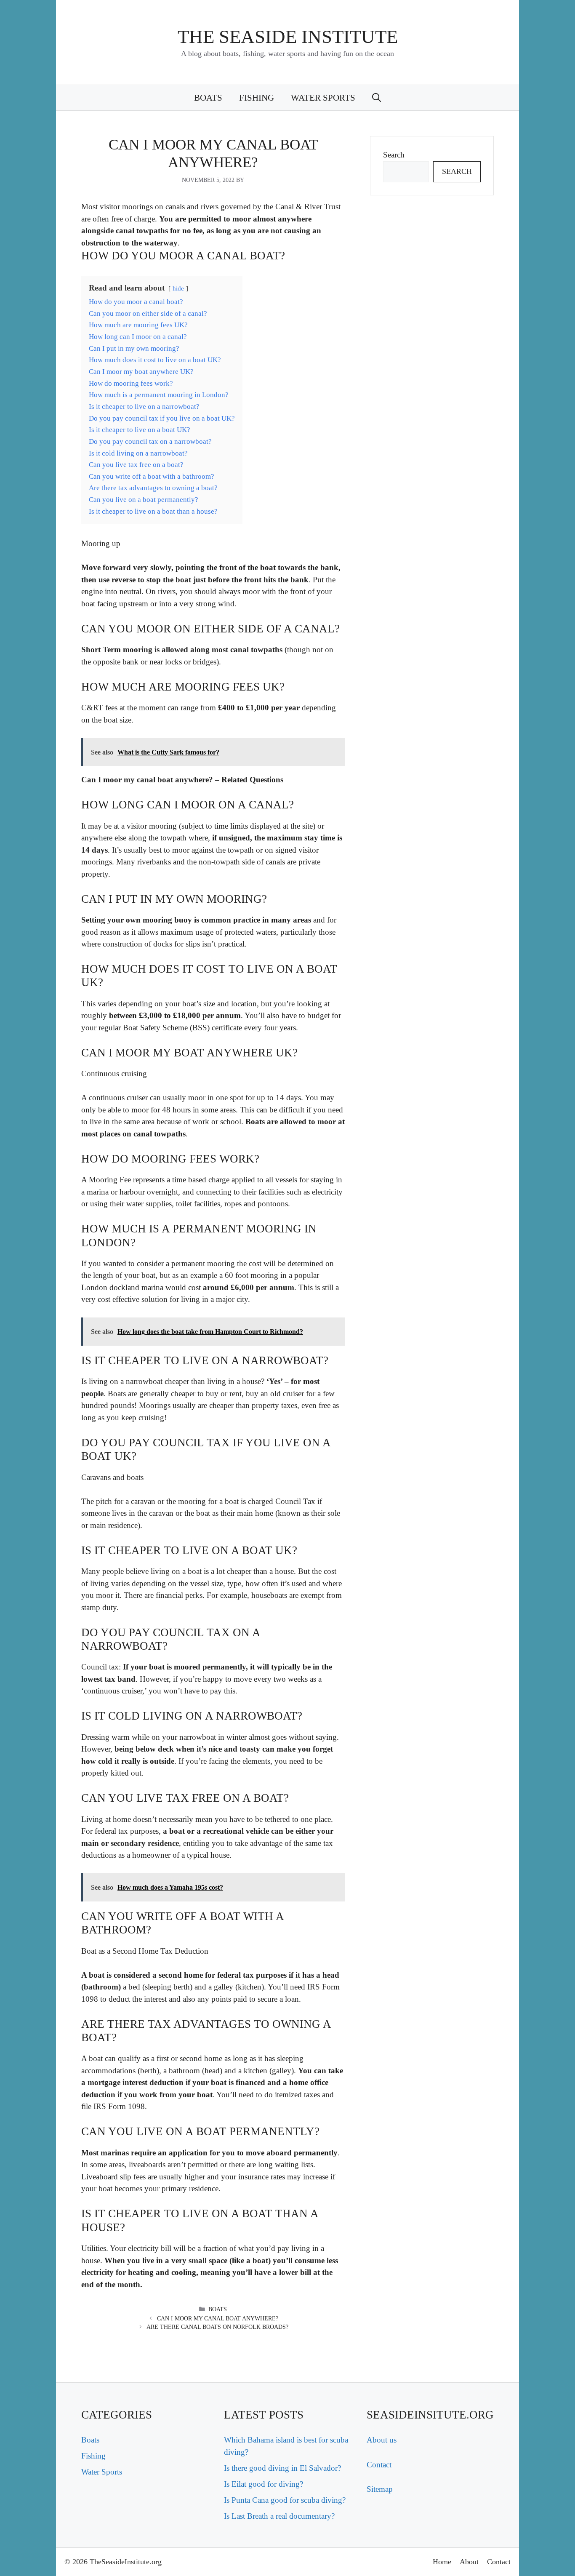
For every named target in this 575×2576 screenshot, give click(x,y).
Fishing (257, 98)
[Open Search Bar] (377, 98)
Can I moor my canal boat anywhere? (218, 2319)
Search (394, 155)
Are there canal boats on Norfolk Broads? (217, 2327)
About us (382, 2440)
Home (442, 2562)
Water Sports (323, 98)
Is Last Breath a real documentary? (279, 2516)
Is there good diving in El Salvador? (282, 2468)
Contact (379, 2465)
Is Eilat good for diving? (264, 2484)
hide (178, 288)
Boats (208, 98)
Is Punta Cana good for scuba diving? (285, 2500)
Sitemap (380, 2489)
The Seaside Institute (288, 37)
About (469, 2562)
